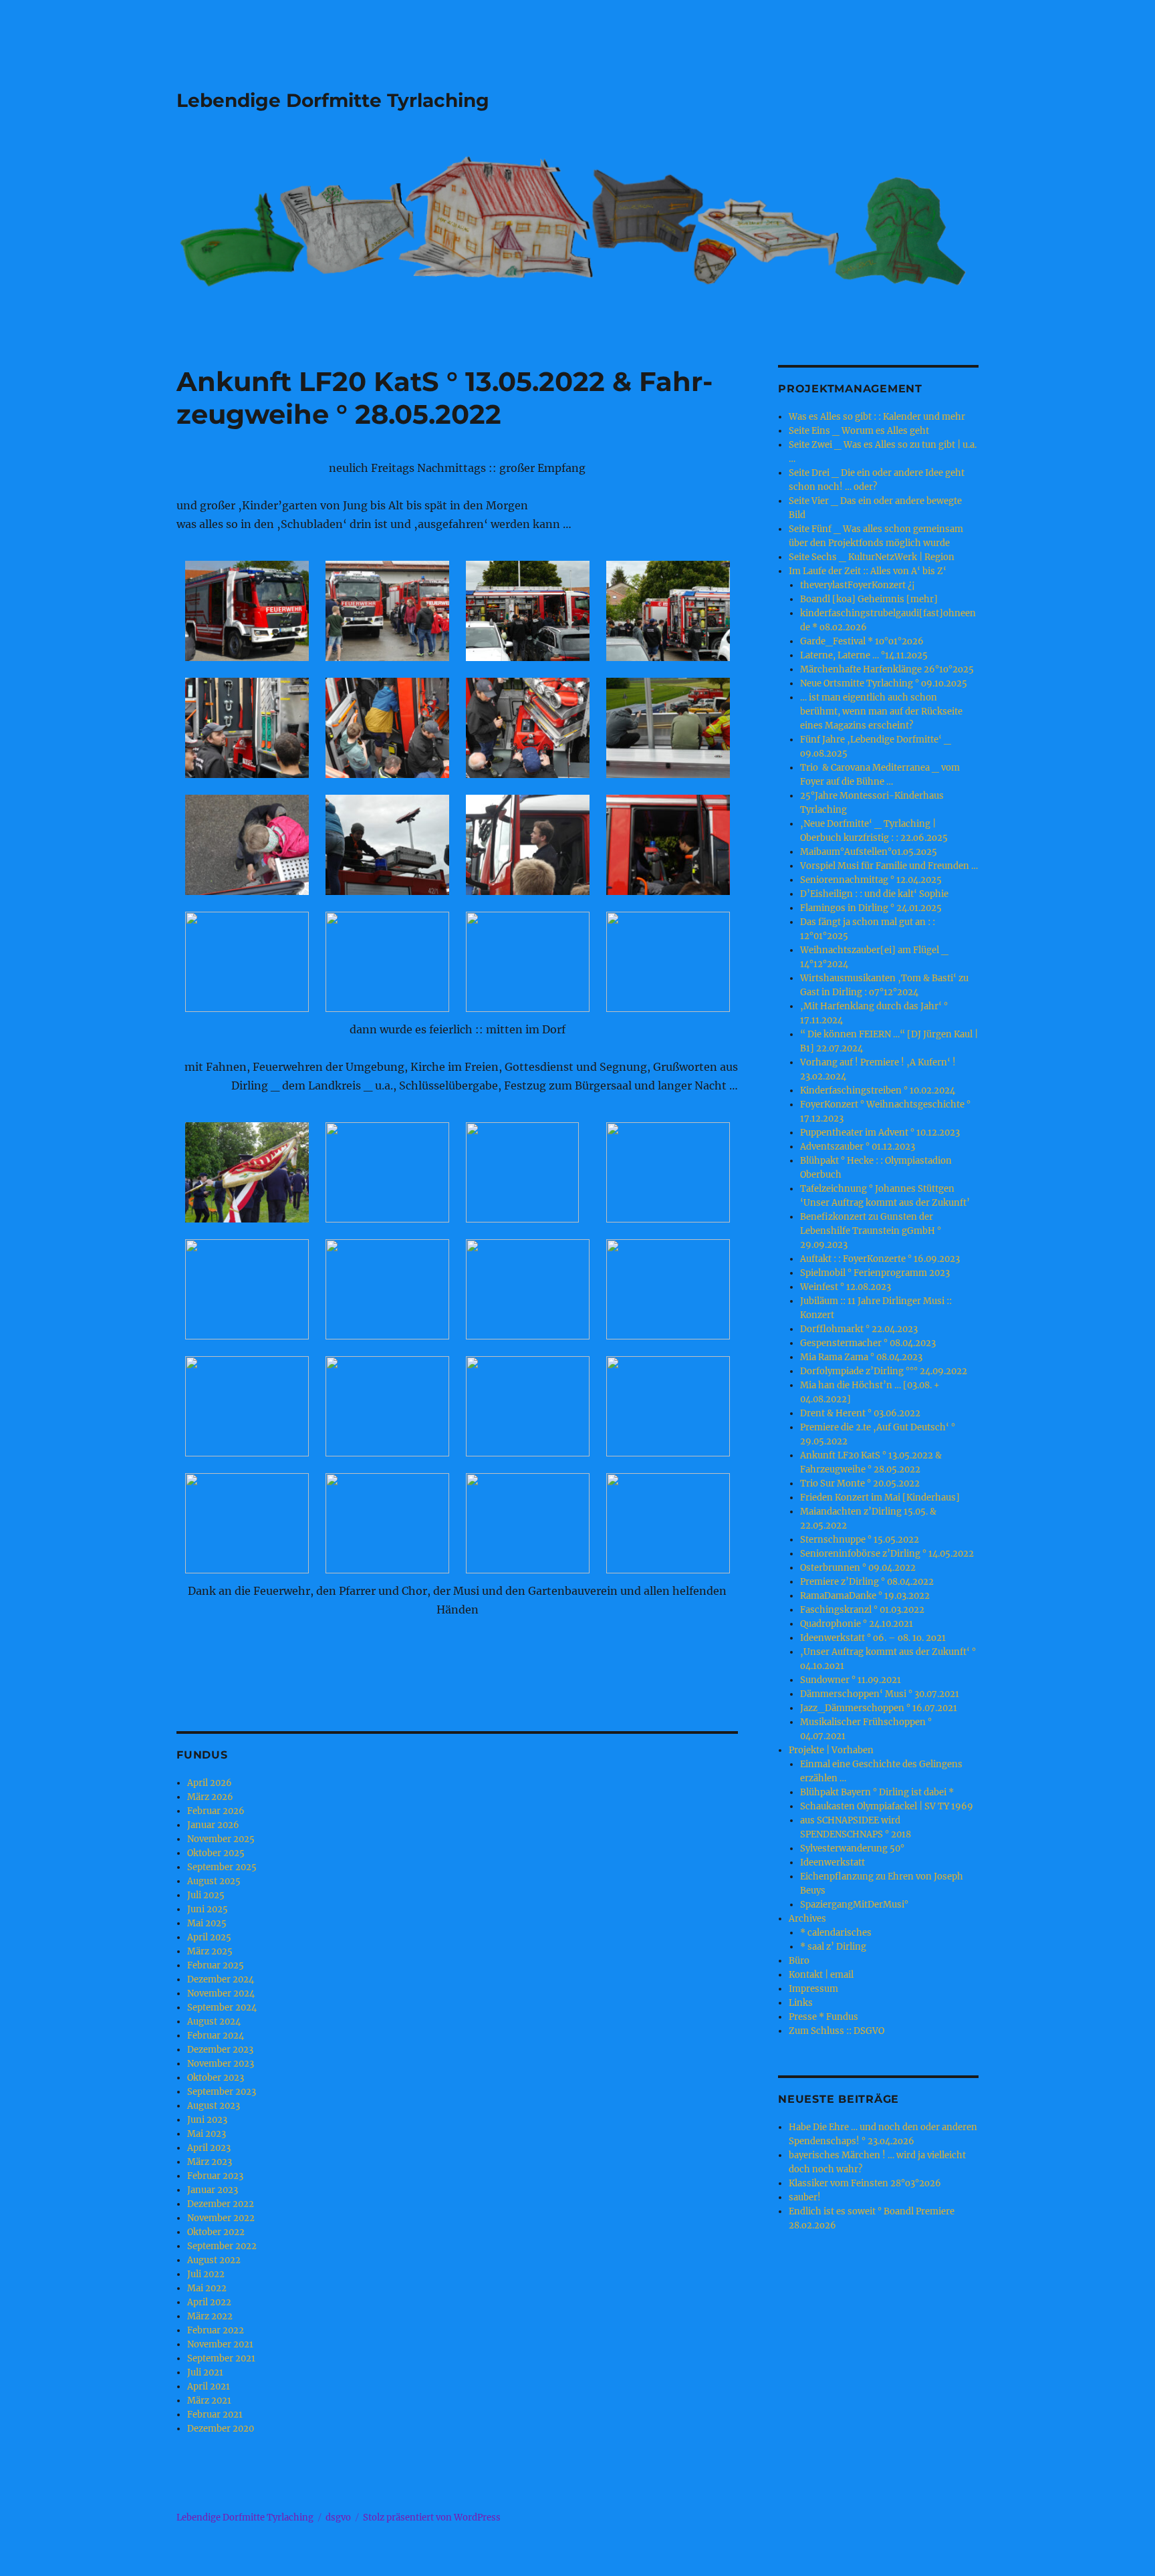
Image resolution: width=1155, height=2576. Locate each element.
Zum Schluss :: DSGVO (837, 2031)
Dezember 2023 (220, 2050)
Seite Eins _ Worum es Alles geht (859, 431)
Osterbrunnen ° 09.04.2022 (858, 1568)
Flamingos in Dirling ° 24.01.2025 (871, 908)
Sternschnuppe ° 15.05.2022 (860, 1540)
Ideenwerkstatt (832, 1862)
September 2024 (222, 2008)
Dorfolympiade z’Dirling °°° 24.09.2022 (884, 1371)
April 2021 (209, 2387)
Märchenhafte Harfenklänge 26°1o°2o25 (887, 669)
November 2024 (221, 1993)
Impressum (813, 1989)
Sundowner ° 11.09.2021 (851, 1680)
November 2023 (221, 2064)
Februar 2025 (216, 1965)
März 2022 (210, 2316)
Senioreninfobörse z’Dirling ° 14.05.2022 (887, 1554)
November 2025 (221, 1839)
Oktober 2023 (216, 2078)
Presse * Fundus (823, 2017)
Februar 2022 (216, 2330)
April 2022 (209, 2302)
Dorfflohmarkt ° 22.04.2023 (859, 1329)
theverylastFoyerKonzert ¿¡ (858, 585)
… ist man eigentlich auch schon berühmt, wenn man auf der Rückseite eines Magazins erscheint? (881, 712)
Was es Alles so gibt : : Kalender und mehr (877, 417)
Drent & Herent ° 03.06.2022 (860, 1413)
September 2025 (222, 1867)
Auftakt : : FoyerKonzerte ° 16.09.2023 (880, 1259)
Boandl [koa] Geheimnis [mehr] (869, 599)
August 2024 (214, 2022)
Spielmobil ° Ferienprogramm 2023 (875, 1273)
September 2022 (222, 2246)
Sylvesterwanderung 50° (852, 1848)
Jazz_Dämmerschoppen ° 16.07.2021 (879, 1708)
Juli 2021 (205, 2372)
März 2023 (210, 2162)
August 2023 (214, 2106)
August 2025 (214, 1881)
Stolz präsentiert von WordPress (432, 2518)
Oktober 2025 (216, 1853)
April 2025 (209, 1937)
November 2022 (221, 2218)
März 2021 (209, 2401)
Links (801, 2003)
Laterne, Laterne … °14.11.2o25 (864, 655)
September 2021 (221, 2358)
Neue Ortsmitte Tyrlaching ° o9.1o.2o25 (884, 683)
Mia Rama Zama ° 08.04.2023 (861, 1357)
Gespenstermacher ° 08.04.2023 (868, 1343)
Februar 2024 (216, 2036)
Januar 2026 (213, 1825)
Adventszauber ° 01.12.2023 (858, 1147)
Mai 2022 (207, 2288)
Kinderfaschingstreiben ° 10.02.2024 (878, 1090)
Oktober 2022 (216, 2232)
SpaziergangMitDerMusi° (854, 1905)
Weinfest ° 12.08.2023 (846, 1287)
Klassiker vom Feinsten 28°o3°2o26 (865, 2183)
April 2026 (210, 1783)
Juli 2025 (206, 1895)
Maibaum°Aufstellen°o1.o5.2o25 (869, 852)
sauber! (805, 2197)
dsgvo (338, 2518)
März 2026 (210, 1797)
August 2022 (214, 2260)
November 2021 (220, 2344)
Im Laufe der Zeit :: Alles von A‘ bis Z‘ (868, 571)
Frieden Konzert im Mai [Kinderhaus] (880, 1498)
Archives (807, 1919)
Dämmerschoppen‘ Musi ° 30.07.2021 (880, 1694)
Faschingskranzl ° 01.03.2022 (862, 1610)
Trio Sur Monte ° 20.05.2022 (860, 1484)
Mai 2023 (207, 2134)
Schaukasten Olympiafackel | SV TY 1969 (887, 1806)
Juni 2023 (207, 2120)
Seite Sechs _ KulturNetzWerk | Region (872, 557)
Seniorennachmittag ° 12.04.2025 (871, 880)
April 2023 (209, 2148)
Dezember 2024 (221, 1979)
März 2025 (210, 1951)
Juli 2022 (206, 2274)
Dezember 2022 (221, 2204)
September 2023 (222, 2092)
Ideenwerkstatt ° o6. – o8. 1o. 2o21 (873, 1638)
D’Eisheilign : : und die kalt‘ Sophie (874, 894)
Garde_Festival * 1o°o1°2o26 (862, 641)
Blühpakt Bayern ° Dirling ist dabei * (877, 1792)
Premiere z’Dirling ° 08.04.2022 (867, 1582)
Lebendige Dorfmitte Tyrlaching (333, 100)
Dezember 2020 (221, 2429)
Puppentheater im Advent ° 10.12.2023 (880, 1133)
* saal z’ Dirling (833, 1947)
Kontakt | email (821, 1975)
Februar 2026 (216, 1811)
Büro (799, 1961)
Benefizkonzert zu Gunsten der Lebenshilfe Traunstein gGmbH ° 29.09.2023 (871, 1231)
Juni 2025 (208, 1909)
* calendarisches (836, 1933)
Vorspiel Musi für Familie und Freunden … (889, 866)
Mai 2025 (207, 1923)
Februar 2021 (215, 2415)
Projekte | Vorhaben (831, 1750)
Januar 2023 (213, 2190)
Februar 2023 (215, 2176)
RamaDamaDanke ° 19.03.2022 (865, 1596)
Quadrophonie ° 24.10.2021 (857, 1624)
